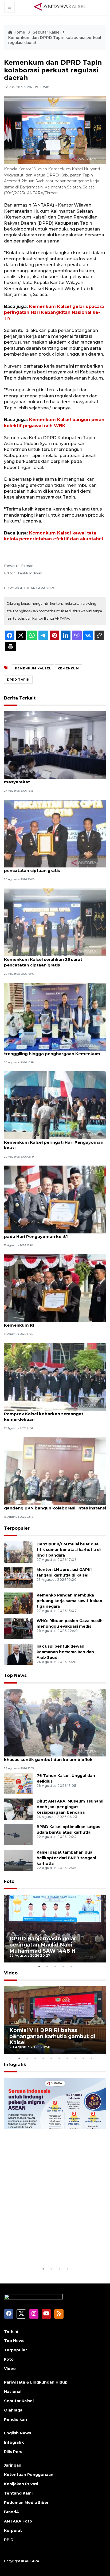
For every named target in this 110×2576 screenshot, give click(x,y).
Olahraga (13, 2410)
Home (19, 32)
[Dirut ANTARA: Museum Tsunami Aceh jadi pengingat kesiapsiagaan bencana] (18, 1809)
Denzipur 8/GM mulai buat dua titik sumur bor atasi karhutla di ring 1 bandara (69, 1550)
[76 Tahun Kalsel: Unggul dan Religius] (18, 1783)
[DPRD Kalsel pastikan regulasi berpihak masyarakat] (55, 745)
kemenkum (68, 668)
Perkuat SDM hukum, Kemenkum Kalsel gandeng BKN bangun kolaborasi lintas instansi (55, 1505)
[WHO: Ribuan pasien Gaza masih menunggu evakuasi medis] (18, 1629)
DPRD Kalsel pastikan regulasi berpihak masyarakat (47, 779)
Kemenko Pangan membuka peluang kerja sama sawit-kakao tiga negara (69, 1601)
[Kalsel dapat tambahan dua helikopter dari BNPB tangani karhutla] (18, 1860)
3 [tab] (55, 1966)
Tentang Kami (18, 2493)
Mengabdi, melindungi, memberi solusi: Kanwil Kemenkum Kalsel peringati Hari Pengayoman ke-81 (54, 1142)
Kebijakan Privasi (21, 2484)
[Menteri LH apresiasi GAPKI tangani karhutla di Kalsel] (18, 1577)
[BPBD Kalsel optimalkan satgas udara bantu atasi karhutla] (18, 1834)
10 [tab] (91, 2058)
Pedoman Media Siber (26, 2503)
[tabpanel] (55, 1929)
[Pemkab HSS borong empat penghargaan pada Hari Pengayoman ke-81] (55, 1199)
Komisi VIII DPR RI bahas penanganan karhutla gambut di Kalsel (52, 2036)
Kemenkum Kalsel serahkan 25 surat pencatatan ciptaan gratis (43, 868)
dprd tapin (18, 680)
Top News (15, 1675)
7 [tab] (67, 2058)
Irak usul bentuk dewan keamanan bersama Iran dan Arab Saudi (65, 1652)
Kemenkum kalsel (33, 668)
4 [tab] (63, 1966)
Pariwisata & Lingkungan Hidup (36, 2382)
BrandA (11, 2512)
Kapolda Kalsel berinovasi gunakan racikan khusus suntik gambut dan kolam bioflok (50, 1757)
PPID (9, 2540)
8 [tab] (75, 2058)
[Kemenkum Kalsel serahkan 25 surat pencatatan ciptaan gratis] (55, 833)
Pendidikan (15, 2419)
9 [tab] (83, 2058)
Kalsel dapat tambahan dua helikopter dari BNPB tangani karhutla (66, 1858)
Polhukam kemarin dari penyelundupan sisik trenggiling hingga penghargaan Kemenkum (52, 1051)
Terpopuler (17, 1528)
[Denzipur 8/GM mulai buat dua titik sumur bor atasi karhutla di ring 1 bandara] (18, 1552)
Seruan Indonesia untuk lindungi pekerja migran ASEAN (53, 2249)
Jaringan (13, 2465)
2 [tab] (47, 1966)
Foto (9, 1881)
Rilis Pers (13, 2452)
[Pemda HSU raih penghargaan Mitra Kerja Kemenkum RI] (55, 1288)
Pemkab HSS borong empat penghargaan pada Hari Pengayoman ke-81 (50, 1234)
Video (11, 1973)
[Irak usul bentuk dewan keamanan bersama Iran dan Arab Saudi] (18, 1654)
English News (17, 2433)
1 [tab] (39, 1966)
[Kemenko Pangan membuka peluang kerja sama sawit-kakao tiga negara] (18, 1603)
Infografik (15, 2065)
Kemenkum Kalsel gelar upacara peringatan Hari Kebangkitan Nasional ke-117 (54, 312)
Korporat (13, 2530)
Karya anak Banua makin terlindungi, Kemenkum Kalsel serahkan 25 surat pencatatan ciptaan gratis (44, 959)
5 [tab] (71, 1966)
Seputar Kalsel (47, 32)
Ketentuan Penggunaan (29, 2475)
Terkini (11, 2331)
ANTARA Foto (18, 2521)
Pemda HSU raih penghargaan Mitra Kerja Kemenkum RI (49, 1322)
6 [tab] (59, 2058)
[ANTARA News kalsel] (60, 7)
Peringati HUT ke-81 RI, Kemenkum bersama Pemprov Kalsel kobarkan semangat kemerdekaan (52, 1414)
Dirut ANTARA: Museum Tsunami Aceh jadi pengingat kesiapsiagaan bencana (70, 1807)
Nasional (13, 2392)
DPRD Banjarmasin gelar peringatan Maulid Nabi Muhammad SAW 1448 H (43, 1945)
